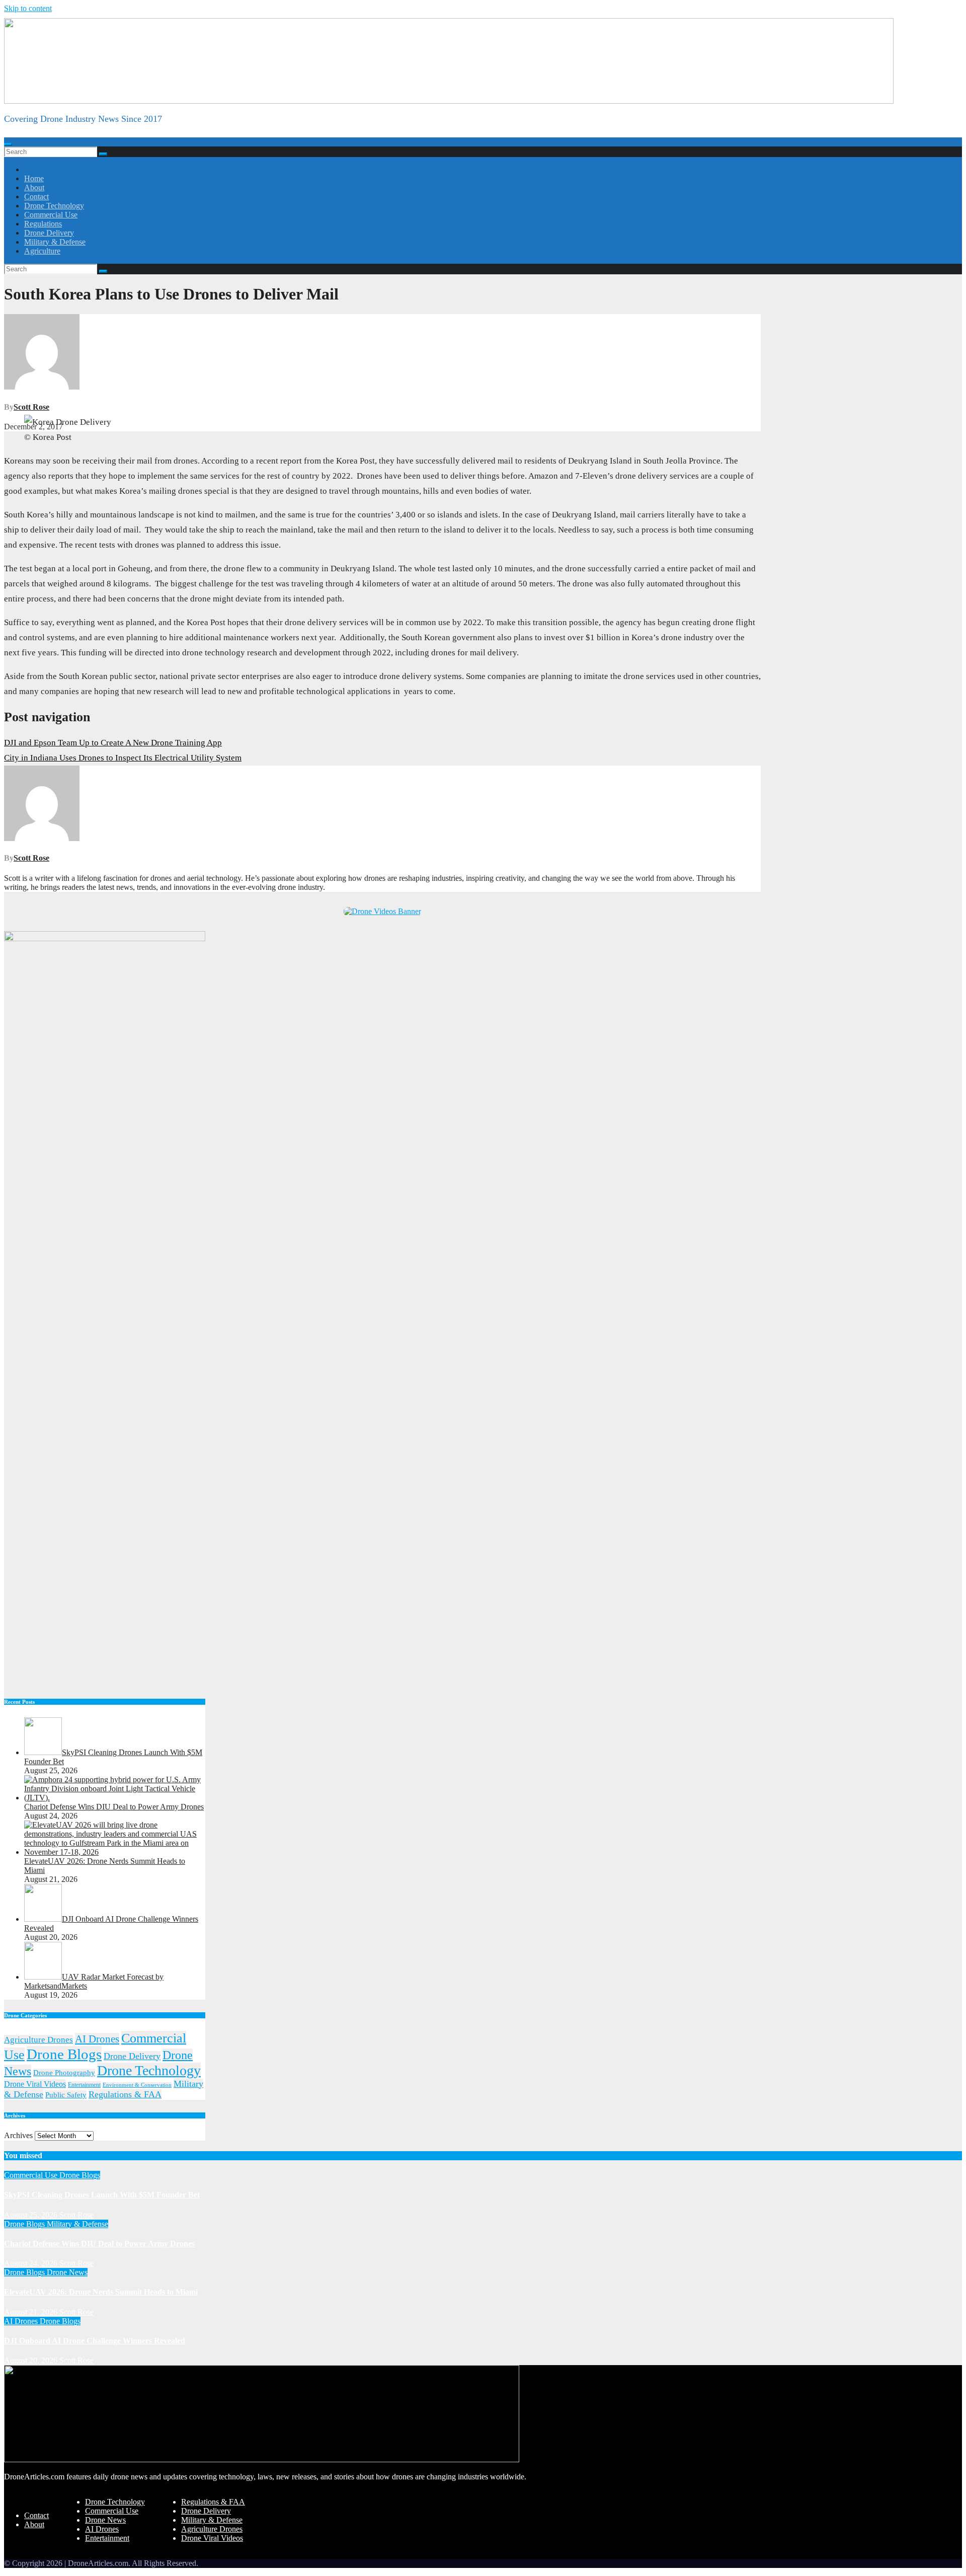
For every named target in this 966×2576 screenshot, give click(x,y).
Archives (18, 2135)
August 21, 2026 (32, 2312)
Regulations (43, 224)
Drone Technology (54, 206)
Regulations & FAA (125, 2094)
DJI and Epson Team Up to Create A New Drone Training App (113, 743)
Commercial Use (51, 215)
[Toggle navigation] (8, 144)
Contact (36, 197)
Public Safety (66, 2095)
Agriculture (42, 251)
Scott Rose (31, 407)
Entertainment (84, 2085)
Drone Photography (64, 2073)
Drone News (67, 2272)
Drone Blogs (64, 2054)
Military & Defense (55, 242)
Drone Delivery (49, 233)
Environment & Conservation (137, 2085)
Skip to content (28, 8)
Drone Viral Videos (35, 2084)
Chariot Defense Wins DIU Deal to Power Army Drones (99, 2244)
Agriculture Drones (38, 2040)
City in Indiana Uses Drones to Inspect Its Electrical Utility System (123, 758)
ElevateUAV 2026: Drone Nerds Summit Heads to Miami (101, 2292)
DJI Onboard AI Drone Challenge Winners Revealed (95, 2341)
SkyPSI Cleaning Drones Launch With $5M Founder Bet (102, 2195)
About (34, 187)
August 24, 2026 (32, 2263)
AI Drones (97, 2039)
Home (34, 178)
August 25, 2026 (32, 2215)
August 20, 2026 (32, 2360)
